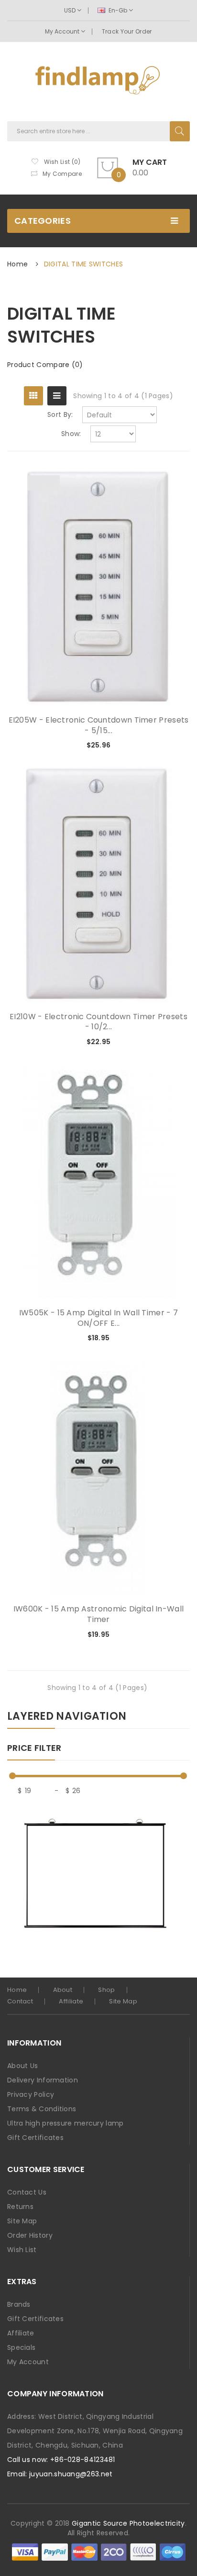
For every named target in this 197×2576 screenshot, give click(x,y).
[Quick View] (99, 588)
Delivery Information (43, 2080)
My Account (63, 31)
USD (71, 10)
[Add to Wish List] (151, 746)
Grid (33, 396)
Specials (21, 2347)
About (63, 1990)
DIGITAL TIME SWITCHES (83, 264)
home (17, 1990)
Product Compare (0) (45, 365)
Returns (20, 2207)
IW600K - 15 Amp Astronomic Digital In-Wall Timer (99, 1614)
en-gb (118, 10)
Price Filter (34, 1748)
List (57, 396)
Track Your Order (127, 31)
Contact (20, 2001)
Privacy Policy (31, 2094)
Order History (30, 2235)
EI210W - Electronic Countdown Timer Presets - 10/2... (98, 1022)
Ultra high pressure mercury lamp (66, 2123)
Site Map (123, 2001)
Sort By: (60, 414)
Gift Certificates (35, 2138)
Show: (71, 434)
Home (17, 264)
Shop (106, 1990)
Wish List (22, 2250)
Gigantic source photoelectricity (128, 2523)
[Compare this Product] (167, 746)
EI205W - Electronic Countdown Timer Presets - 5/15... (99, 725)
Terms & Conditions (42, 2109)
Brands (19, 2304)
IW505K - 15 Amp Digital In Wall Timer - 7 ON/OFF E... (98, 1318)
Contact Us (27, 2192)
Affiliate (71, 2001)
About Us (22, 2066)
